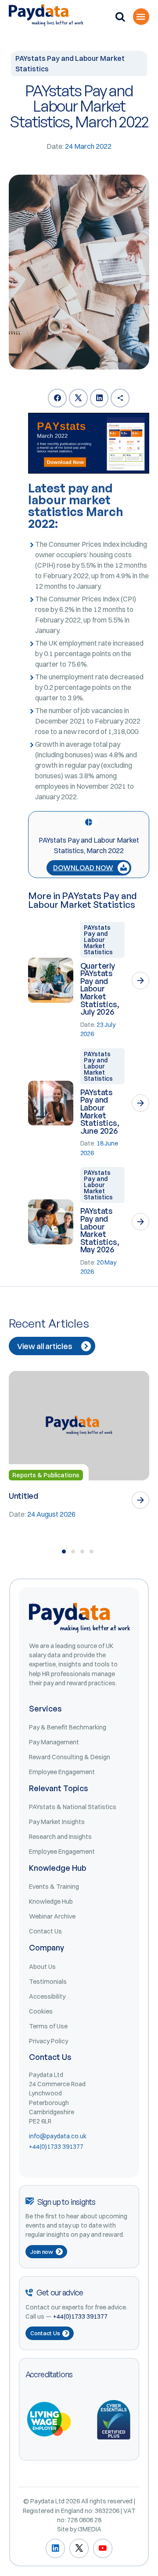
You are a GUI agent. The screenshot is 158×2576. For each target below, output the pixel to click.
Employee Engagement (62, 1772)
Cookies (41, 2011)
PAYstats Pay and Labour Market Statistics (98, 940)
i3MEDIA (90, 2529)
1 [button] (64, 1552)
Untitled (23, 1496)
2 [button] (73, 1552)
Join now (42, 2252)
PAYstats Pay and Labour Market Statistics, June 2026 (100, 1111)
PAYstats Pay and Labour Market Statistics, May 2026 (100, 1230)
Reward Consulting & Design (70, 1757)
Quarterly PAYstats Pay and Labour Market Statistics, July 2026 (100, 989)
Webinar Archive (52, 1916)
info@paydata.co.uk (58, 2136)
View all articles (45, 1346)
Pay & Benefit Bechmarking (68, 1727)
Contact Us (45, 1931)
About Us (42, 1967)
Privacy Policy (48, 2041)
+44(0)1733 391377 (56, 2147)
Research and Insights (60, 1837)
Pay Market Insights (57, 1822)
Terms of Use (48, 2026)
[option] (79, 1445)
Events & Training (54, 1887)
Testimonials (48, 1982)
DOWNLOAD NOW (83, 868)
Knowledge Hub (51, 1901)
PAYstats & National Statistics (73, 1807)
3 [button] (82, 1552)
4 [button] (92, 1552)
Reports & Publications (46, 1475)
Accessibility (47, 1996)
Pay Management (54, 1742)
